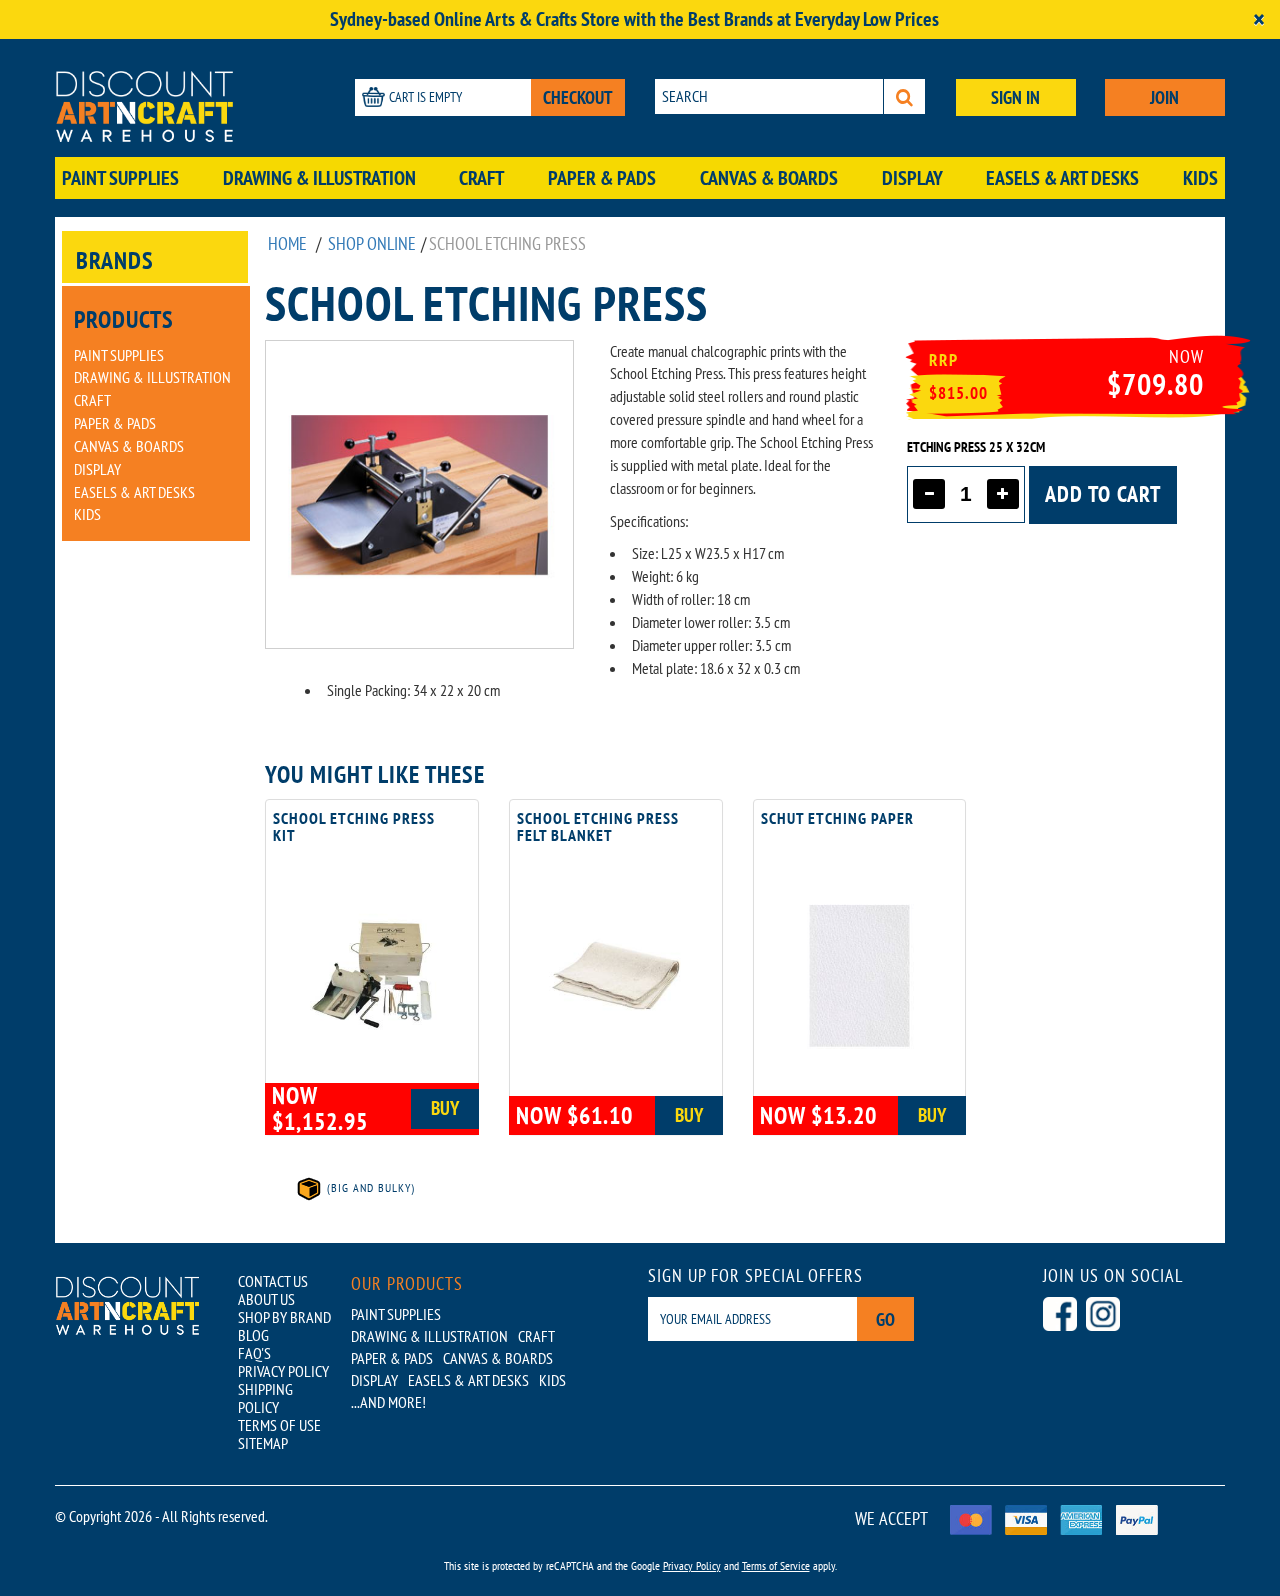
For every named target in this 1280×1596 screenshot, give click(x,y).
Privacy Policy (692, 1565)
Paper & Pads (602, 178)
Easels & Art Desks (1062, 178)
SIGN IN (1015, 97)
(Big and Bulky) (369, 1187)
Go (885, 1319)
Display (912, 178)
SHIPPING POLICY (265, 1398)
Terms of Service (776, 1565)
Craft (481, 178)
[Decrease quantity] (929, 494)
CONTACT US (273, 1281)
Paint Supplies (120, 178)
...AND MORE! (388, 1402)
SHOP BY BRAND (284, 1317)
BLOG (253, 1335)
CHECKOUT (578, 97)
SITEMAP (263, 1443)
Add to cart (1103, 494)
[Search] (904, 96)
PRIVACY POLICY (283, 1371)
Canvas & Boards (769, 178)
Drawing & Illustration (319, 178)
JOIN (1164, 97)
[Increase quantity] (1003, 494)
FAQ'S (254, 1353)
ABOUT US (266, 1299)
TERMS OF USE (279, 1425)
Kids (1200, 178)
